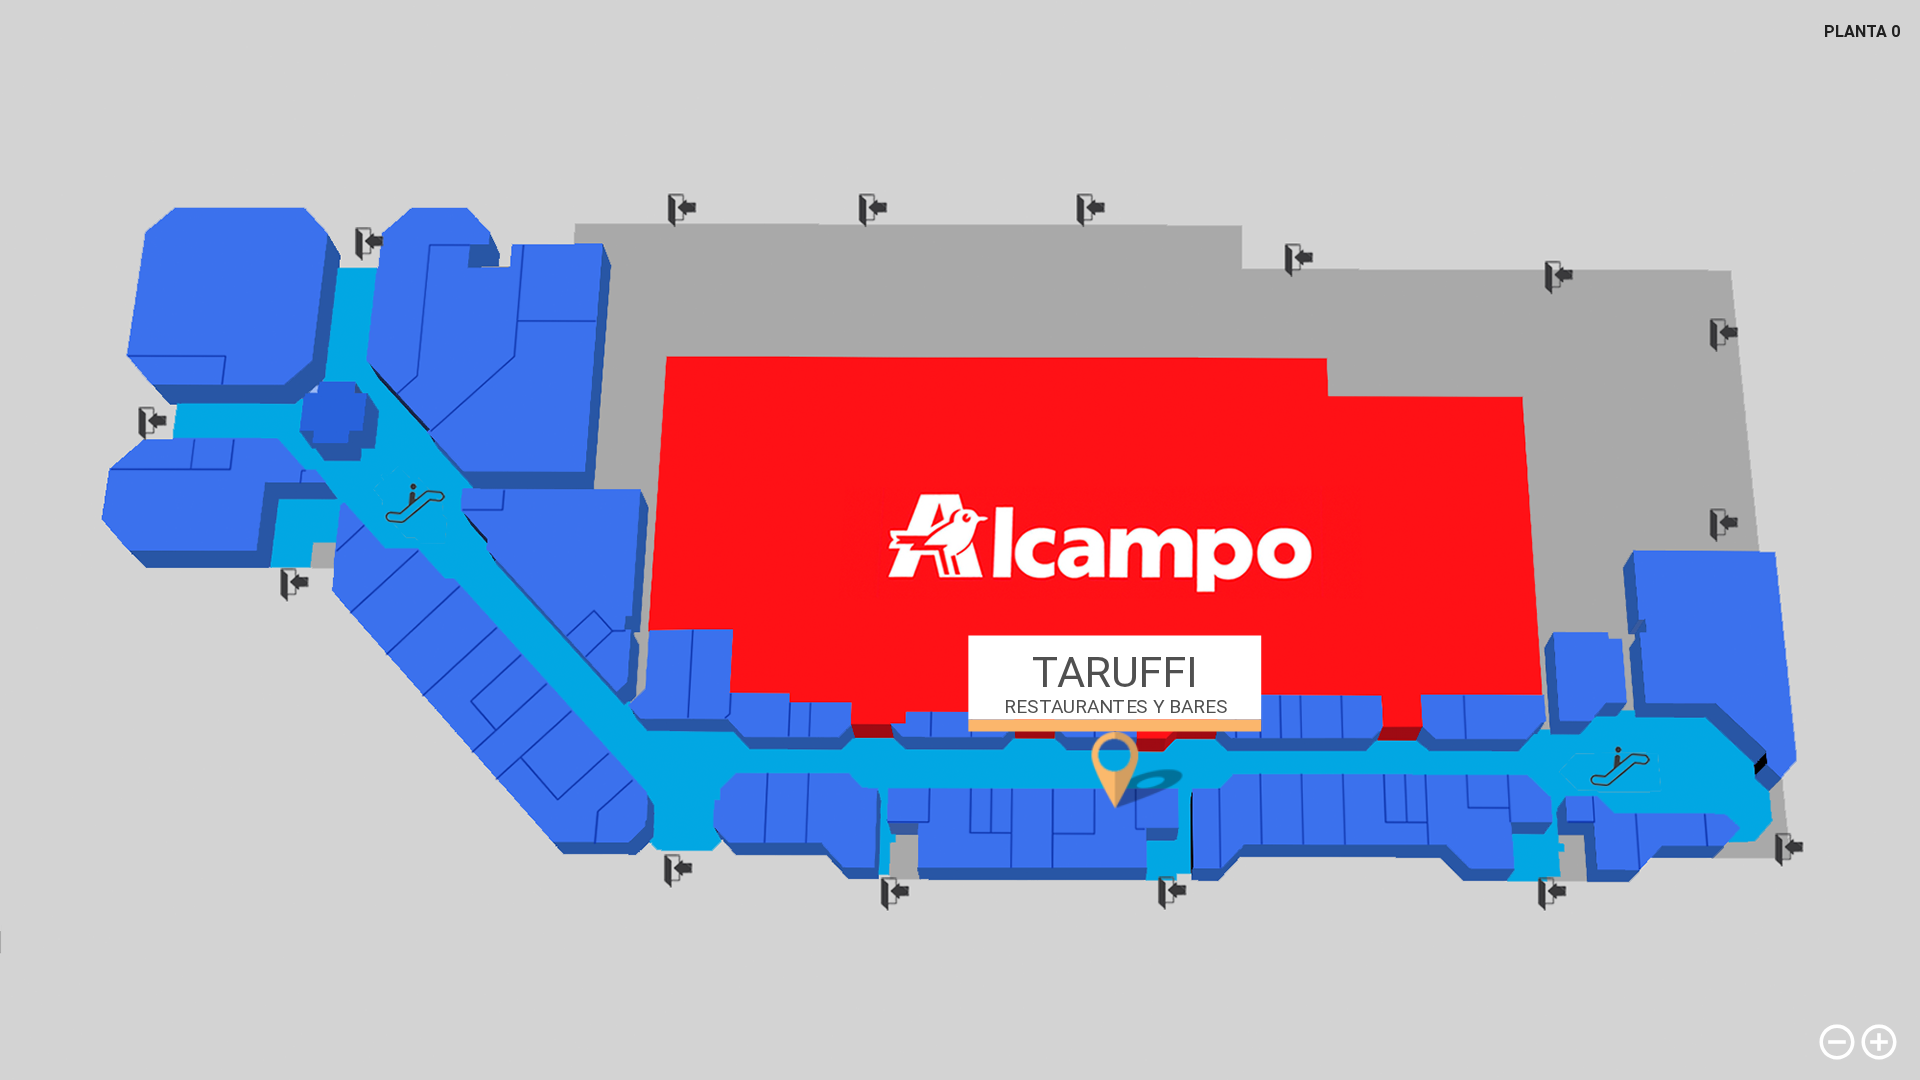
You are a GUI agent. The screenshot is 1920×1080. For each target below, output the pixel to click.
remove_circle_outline (1837, 1042)
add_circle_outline (1879, 1042)
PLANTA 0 (1862, 31)
